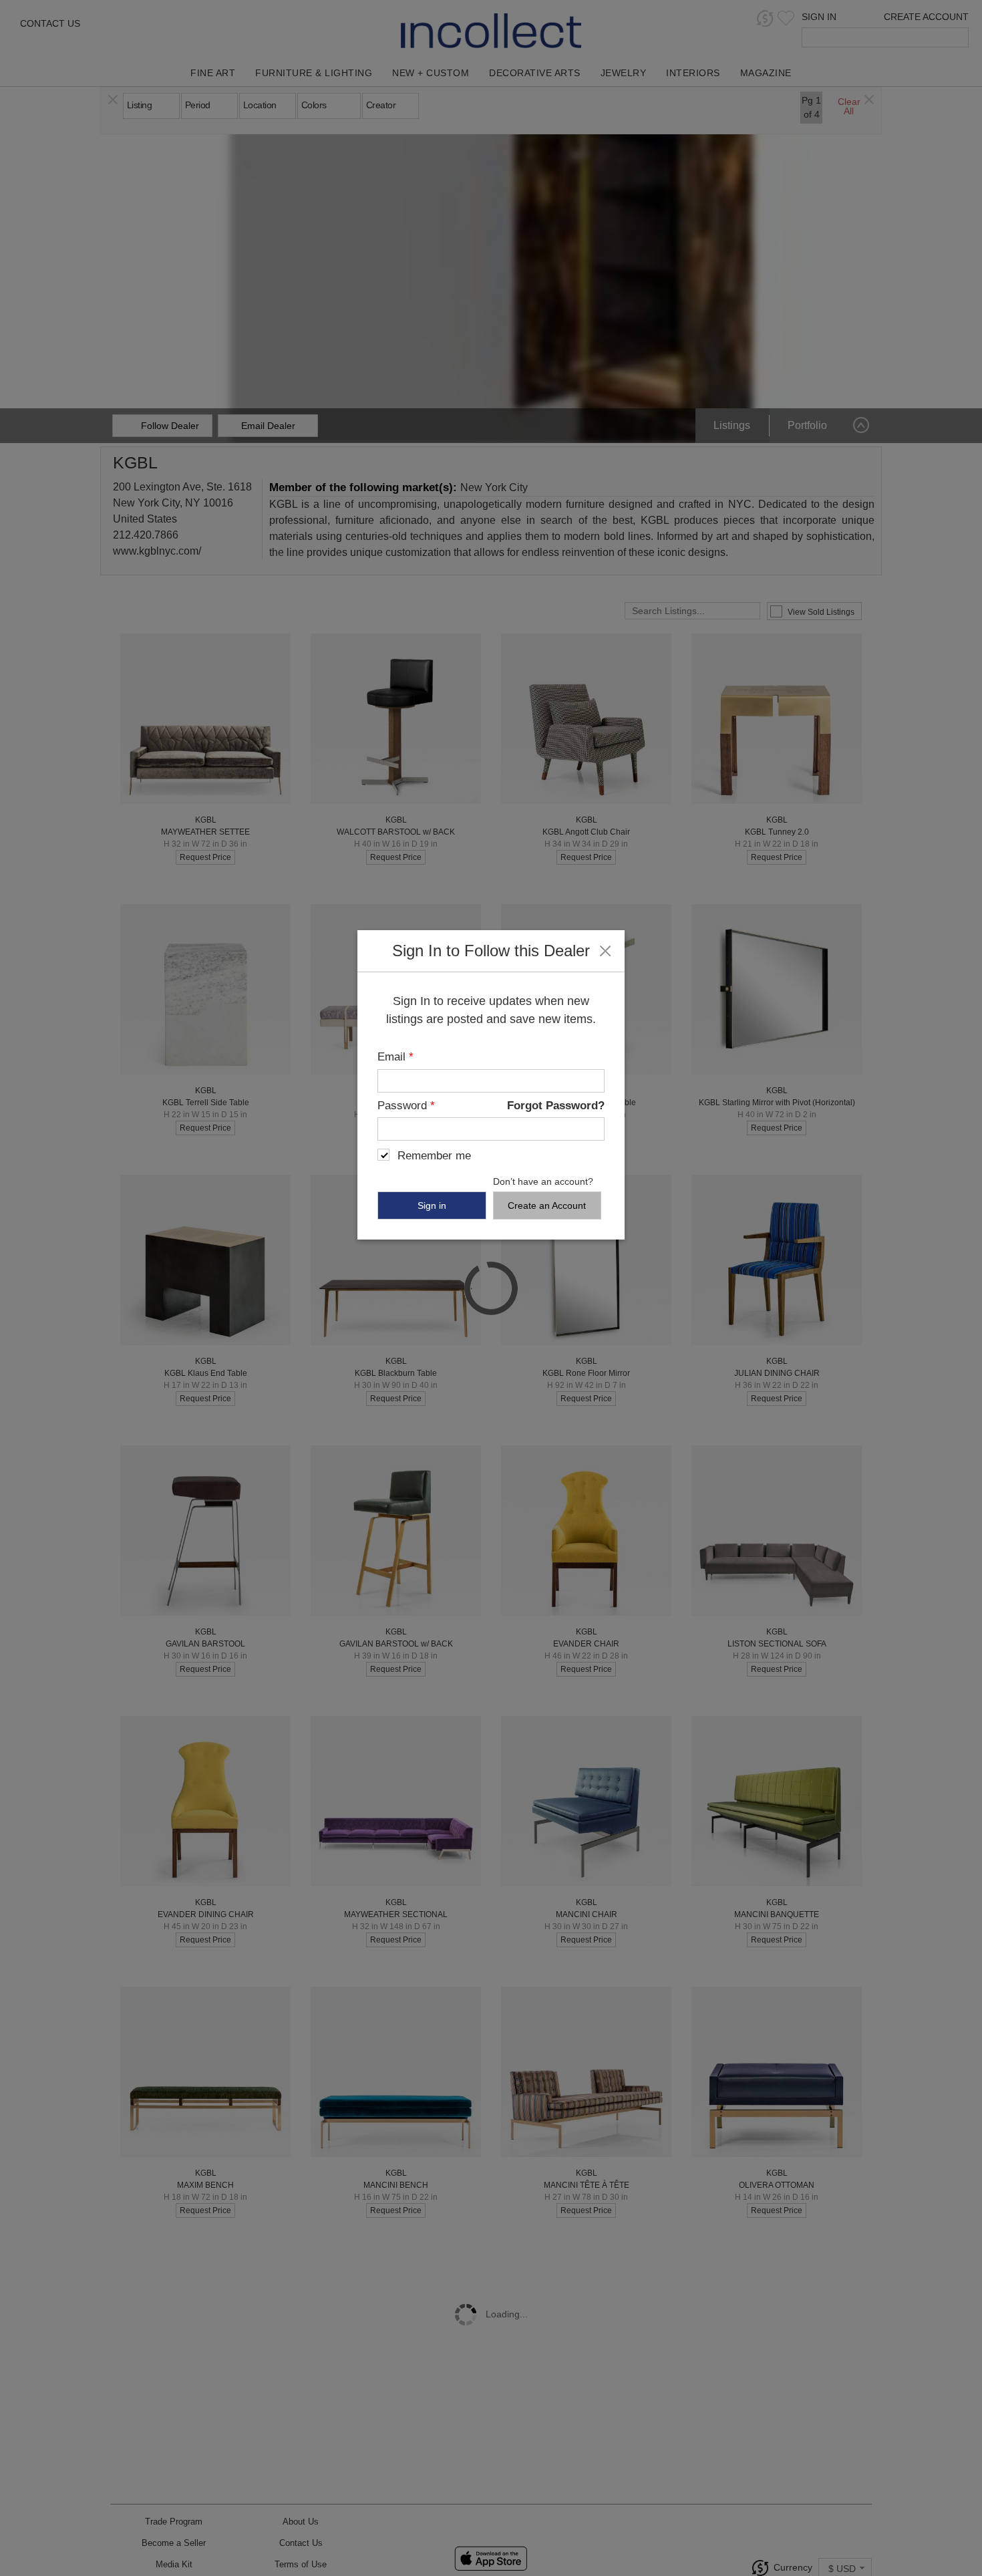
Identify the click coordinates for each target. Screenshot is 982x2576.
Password (406, 1106)
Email (395, 1057)
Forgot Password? (556, 1106)
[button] (605, 950)
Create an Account (547, 1205)
